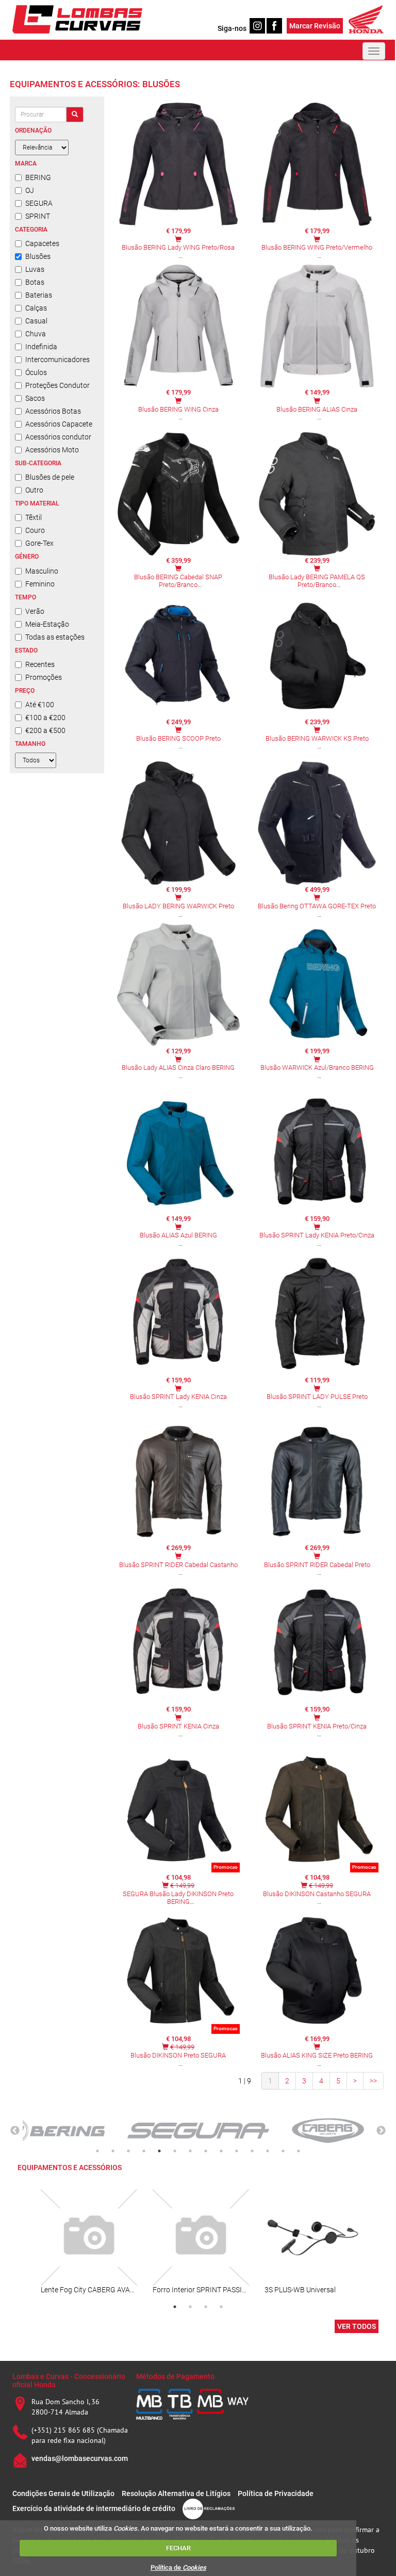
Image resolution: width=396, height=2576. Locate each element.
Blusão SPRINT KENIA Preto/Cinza (317, 1726)
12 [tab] (268, 2151)
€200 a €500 (45, 730)
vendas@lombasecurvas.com (80, 2458)
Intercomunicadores (57, 360)
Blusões (38, 256)
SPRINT (38, 216)
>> (373, 2081)
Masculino (42, 571)
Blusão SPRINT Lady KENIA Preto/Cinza (317, 1235)
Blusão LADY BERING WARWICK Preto (178, 906)
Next (381, 2131)
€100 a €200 (45, 718)
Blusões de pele (50, 477)
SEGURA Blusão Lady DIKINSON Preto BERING (178, 1898)
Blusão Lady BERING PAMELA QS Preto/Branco (317, 581)
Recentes (40, 664)
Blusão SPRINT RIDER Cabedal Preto (317, 1565)
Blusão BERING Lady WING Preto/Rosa (178, 247)
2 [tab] (113, 2151)
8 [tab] (206, 2151)
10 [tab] (237, 2151)
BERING (38, 177)
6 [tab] (175, 2151)
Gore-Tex (39, 543)
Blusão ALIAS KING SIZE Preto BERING (317, 2055)
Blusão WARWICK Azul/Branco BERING (317, 1067)
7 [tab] (190, 2151)
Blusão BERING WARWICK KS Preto (317, 738)
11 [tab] (252, 2151)
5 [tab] (159, 2151)
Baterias (39, 295)
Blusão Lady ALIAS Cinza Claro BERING (178, 1067)
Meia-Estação (47, 624)
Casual (36, 321)
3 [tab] (128, 2151)
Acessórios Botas (53, 411)
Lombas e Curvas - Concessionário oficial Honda (69, 2380)
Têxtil (34, 517)
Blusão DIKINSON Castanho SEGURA (317, 1894)
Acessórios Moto (52, 450)
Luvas (35, 269)
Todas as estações (55, 637)
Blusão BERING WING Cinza (178, 409)
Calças (36, 308)
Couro (35, 530)
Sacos (35, 398)
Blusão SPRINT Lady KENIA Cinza (178, 1397)
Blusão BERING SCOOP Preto (178, 738)
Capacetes (42, 243)
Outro (34, 490)
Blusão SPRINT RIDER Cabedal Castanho (178, 1565)
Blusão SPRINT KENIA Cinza (178, 1726)
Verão (35, 611)
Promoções (44, 677)
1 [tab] (97, 2151)
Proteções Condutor (57, 385)
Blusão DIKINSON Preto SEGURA (178, 2055)
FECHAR (178, 2548)
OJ (30, 190)
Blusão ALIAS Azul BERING (178, 1235)
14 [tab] (299, 2151)
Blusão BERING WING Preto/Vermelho (317, 247)
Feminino (40, 584)
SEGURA (39, 203)
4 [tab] (144, 2151)
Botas (35, 282)
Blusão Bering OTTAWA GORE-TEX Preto (317, 906)
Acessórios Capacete (59, 424)
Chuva (36, 334)
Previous (15, 2131)
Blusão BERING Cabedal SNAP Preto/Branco (178, 581)
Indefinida (41, 347)
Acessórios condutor (58, 437)
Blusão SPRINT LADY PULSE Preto (317, 1397)
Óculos (36, 372)
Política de (178, 2567)
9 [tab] (221, 2151)
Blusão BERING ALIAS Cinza (317, 409)
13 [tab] (283, 2151)
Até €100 (40, 705)
